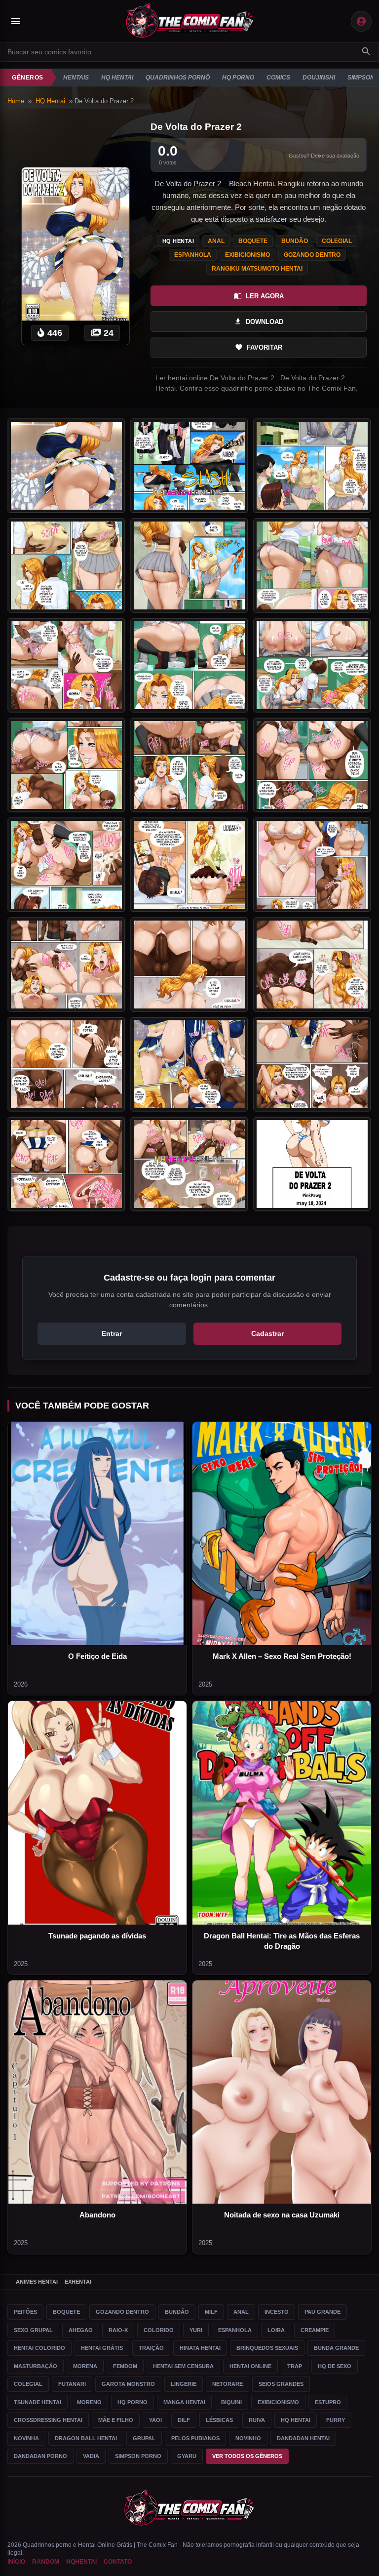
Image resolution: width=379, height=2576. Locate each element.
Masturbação (36, 2366)
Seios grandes (281, 2384)
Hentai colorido (39, 2348)
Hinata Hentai (200, 2348)
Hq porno (133, 2402)
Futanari (72, 2384)
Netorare (227, 2384)
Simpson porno (138, 2456)
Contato (118, 2562)
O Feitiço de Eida (97, 1656)
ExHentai (78, 2282)
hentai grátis (102, 2348)
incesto (277, 2312)
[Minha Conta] (361, 21)
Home (16, 101)
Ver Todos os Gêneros (247, 2456)
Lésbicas (219, 2420)
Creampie (315, 2330)
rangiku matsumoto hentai (257, 269)
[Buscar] (366, 52)
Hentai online (250, 2366)
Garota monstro (128, 2384)
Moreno (89, 2402)
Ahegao (81, 2330)
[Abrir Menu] (16, 21)
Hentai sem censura (183, 2366)
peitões (25, 2312)
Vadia (91, 2456)
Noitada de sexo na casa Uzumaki (282, 2215)
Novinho (248, 2438)
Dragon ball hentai (86, 2438)
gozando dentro (312, 255)
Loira (276, 2330)
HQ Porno (238, 78)
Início (16, 2562)
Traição (151, 2348)
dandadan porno (40, 2456)
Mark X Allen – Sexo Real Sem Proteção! (282, 1656)
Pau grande (322, 2312)
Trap (295, 2366)
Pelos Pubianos (195, 2438)
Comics (278, 78)
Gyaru (187, 2456)
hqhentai (81, 2562)
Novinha (26, 2438)
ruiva (257, 2420)
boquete (253, 241)
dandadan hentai (303, 2438)
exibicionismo (247, 255)
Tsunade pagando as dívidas (97, 1936)
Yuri (196, 2330)
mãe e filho (116, 2420)
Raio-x (118, 2330)
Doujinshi (319, 78)
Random (46, 2562)
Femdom (125, 2366)
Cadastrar (267, 1333)
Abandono (97, 2215)
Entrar (112, 1333)
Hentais (76, 78)
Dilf (184, 2420)
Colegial (28, 2384)
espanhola (193, 255)
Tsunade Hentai (38, 2402)
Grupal (144, 2438)
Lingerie (184, 2384)
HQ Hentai (117, 78)
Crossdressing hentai (48, 2420)
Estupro (328, 2402)
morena (85, 2366)
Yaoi (155, 2420)
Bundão (177, 2312)
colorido (159, 2330)
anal (216, 241)
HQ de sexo (335, 2366)
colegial (337, 241)
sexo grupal (33, 2330)
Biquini (231, 2402)
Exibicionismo (278, 2402)
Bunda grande (336, 2348)
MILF (211, 2312)
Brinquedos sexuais (267, 2348)
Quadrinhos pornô (178, 78)
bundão (295, 241)
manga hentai (184, 2402)
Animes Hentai (37, 2282)
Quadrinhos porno (47, 2545)
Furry (336, 2420)
